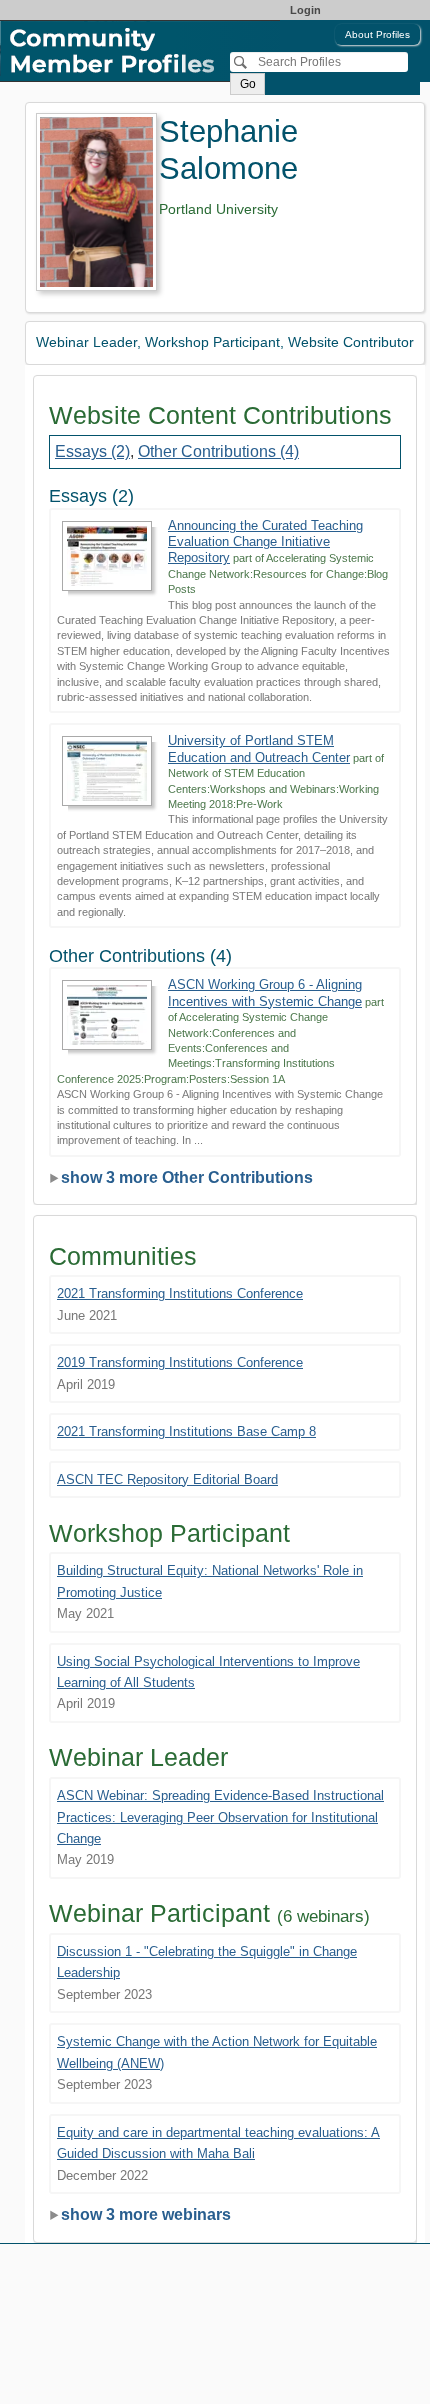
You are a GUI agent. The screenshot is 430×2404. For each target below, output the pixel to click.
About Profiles (377, 34)
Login (305, 10)
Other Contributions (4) (218, 451)
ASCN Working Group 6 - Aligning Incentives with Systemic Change (265, 992)
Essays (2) (92, 451)
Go (248, 84)
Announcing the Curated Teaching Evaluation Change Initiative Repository (265, 542)
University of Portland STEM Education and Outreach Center (259, 748)
